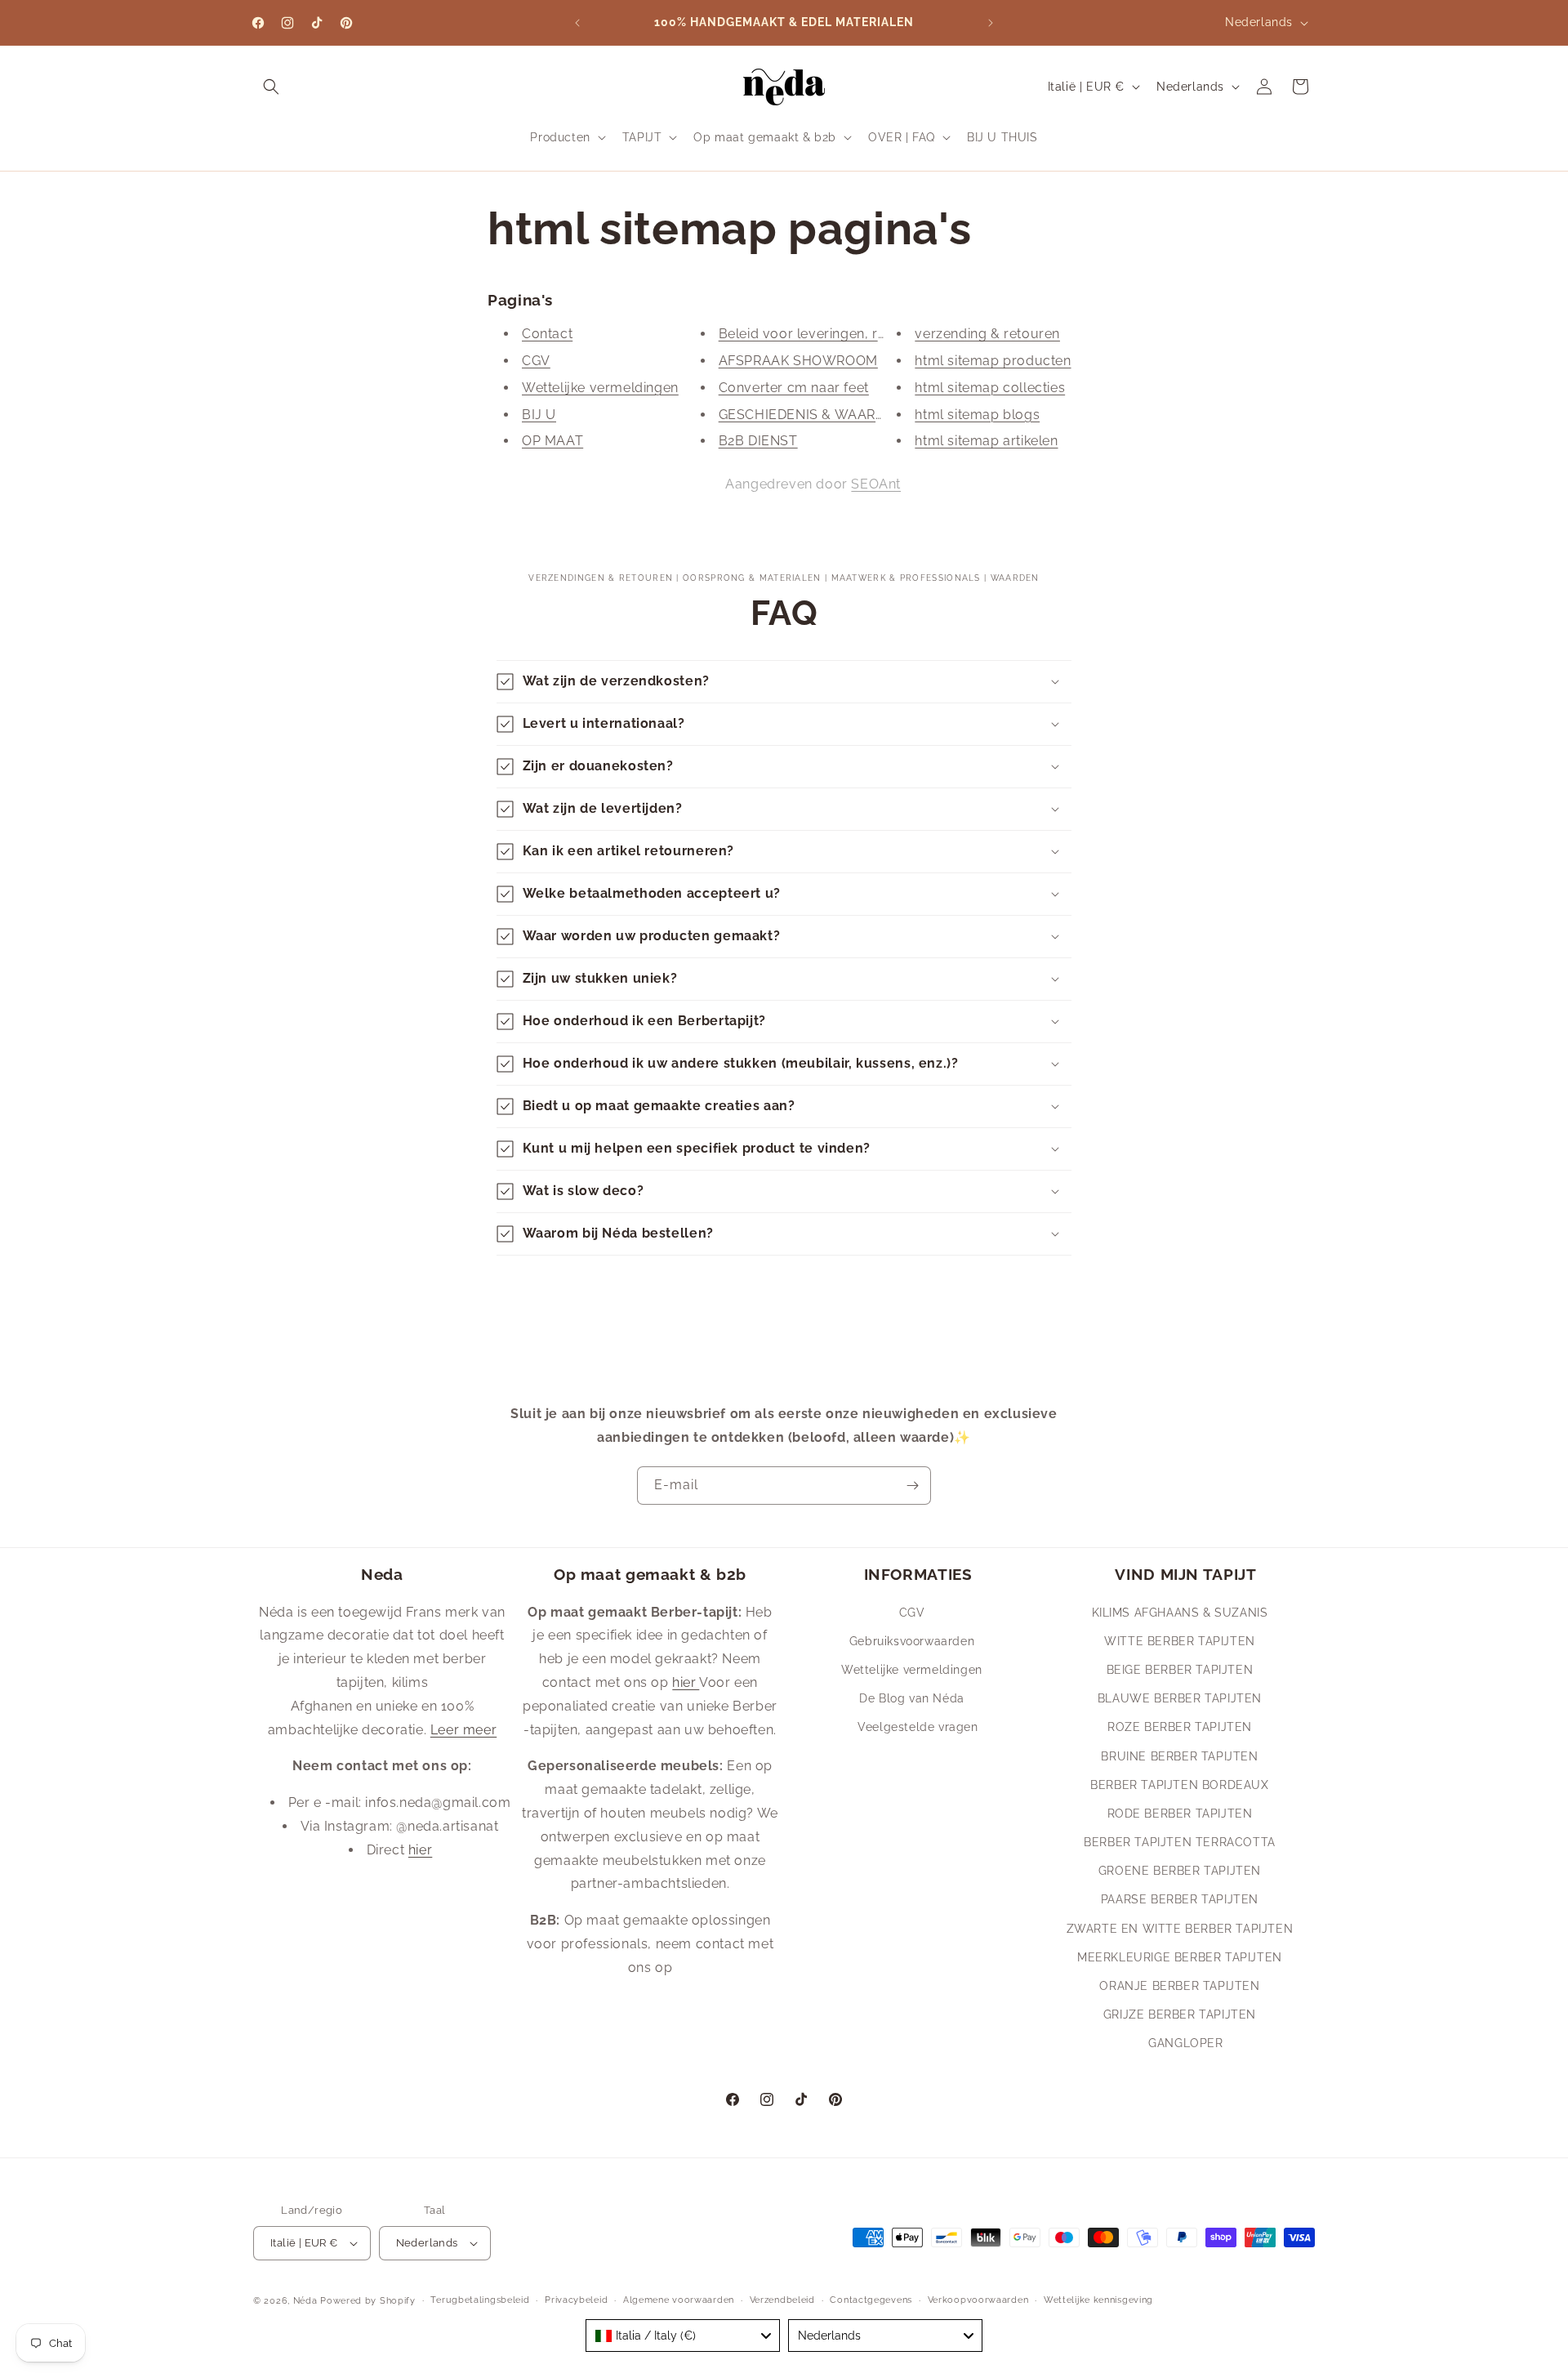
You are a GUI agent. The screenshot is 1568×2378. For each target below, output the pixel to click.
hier (420, 1849)
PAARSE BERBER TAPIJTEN (1180, 1899)
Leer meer (463, 1729)
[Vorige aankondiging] (577, 23)
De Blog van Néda (912, 1698)
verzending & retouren (987, 334)
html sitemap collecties (990, 388)
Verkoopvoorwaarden (978, 2300)
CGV (536, 361)
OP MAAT (552, 442)
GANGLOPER (1185, 2043)
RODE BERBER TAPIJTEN (1180, 1813)
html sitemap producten (993, 361)
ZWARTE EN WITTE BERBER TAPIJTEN (1180, 1928)
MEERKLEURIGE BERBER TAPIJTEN (1180, 1956)
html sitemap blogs (977, 415)
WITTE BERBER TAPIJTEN (1180, 1640)
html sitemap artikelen (986, 442)
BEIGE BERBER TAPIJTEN (1180, 1669)
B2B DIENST (758, 442)
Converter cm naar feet (794, 388)
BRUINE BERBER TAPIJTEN (1179, 1756)
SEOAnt (876, 484)
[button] (271, 87)
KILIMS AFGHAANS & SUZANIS (1180, 1612)
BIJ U (539, 415)
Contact (547, 334)
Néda (305, 2301)
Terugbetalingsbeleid (480, 2300)
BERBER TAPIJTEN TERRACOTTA (1180, 1841)
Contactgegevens (871, 2300)
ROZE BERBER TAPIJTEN (1180, 1727)
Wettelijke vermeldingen (600, 388)
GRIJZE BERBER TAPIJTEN (1180, 2014)
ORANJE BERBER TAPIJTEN (1179, 1985)
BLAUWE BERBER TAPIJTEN (1180, 1698)
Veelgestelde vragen (918, 1727)
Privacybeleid (576, 2300)
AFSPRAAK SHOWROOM (798, 361)
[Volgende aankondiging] (991, 23)
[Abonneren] (912, 1486)
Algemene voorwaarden (679, 2300)
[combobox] (683, 2336)
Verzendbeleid (782, 2300)
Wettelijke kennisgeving (1098, 2300)
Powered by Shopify (368, 2301)
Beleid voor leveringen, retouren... (828, 334)
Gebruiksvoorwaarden (912, 1640)
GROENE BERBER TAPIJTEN (1180, 1871)
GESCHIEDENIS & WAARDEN (811, 415)
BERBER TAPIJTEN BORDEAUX (1179, 1784)
